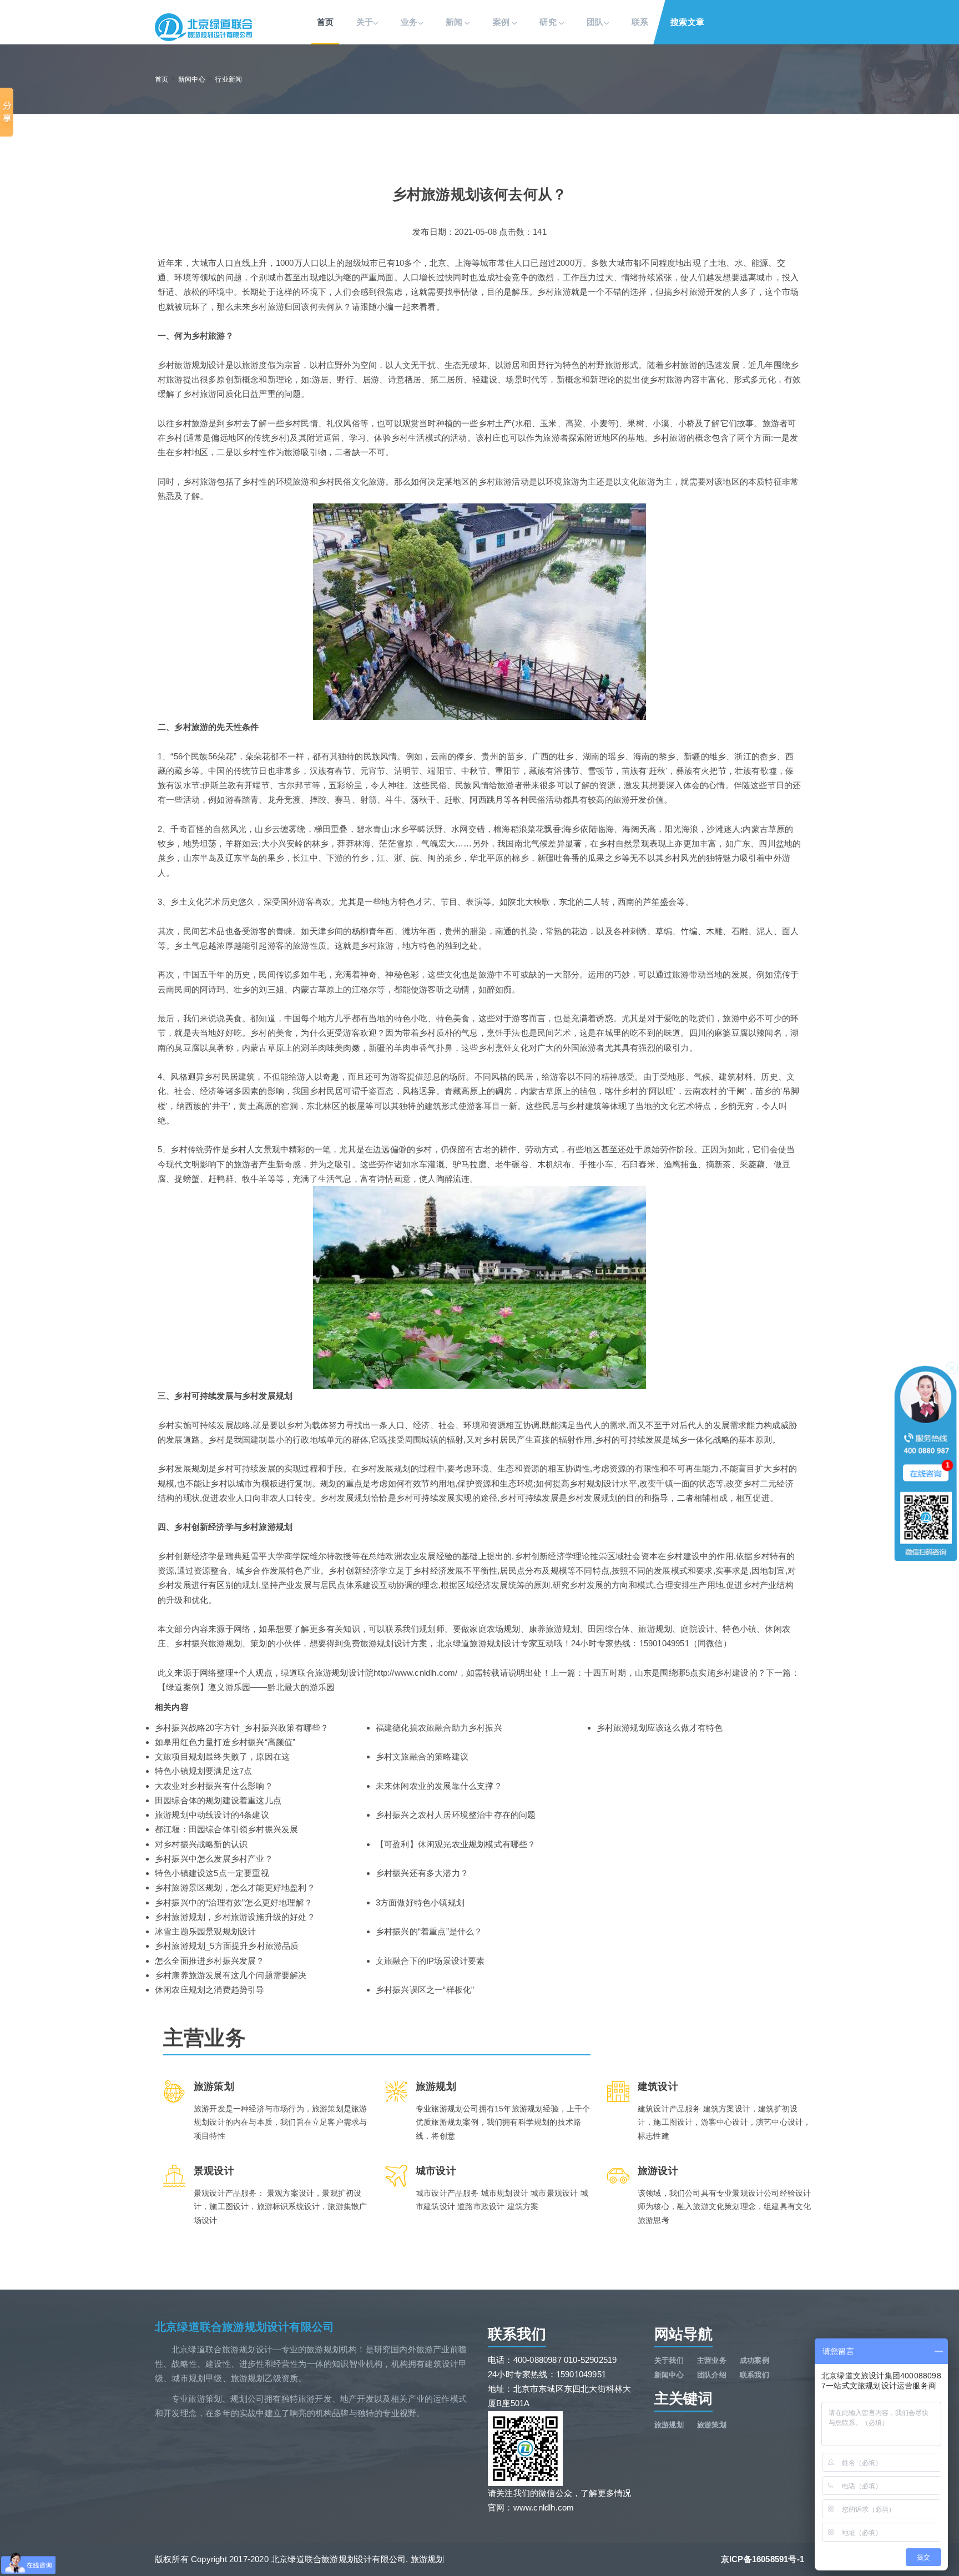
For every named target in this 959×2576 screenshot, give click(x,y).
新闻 (455, 22)
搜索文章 (687, 22)
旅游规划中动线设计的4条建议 (212, 1815)
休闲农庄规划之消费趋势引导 (210, 1990)
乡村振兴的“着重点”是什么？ (429, 1931)
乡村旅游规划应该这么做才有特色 (660, 1728)
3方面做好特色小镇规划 (420, 1902)
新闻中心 (192, 79)
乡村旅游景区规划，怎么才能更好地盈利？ (235, 1887)
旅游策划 (712, 2425)
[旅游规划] (203, 27)
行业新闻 (228, 79)
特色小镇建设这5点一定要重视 (212, 1873)
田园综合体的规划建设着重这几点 (218, 1800)
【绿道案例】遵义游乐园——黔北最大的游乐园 (246, 1687)
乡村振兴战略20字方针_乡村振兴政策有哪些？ (242, 1728)
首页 (325, 22)
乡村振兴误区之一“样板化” (425, 1990)
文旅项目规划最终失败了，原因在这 (222, 1756)
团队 (595, 22)
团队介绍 (712, 2375)
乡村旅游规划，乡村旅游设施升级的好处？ (235, 1917)
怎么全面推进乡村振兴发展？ (210, 1961)
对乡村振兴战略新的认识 (201, 1844)
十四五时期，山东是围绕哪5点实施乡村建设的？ (675, 1673)
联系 (640, 22)
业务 (409, 22)
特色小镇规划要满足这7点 (203, 1771)
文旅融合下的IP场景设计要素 (430, 1961)
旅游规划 (669, 2425)
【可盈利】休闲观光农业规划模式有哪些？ (456, 1844)
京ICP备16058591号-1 (763, 2559)
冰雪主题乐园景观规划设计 (205, 1931)
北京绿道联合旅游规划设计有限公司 (244, 2327)
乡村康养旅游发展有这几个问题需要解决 (231, 1975)
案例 (503, 22)
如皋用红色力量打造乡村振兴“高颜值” (225, 1742)
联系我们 (754, 2375)
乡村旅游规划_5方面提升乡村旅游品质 (227, 1946)
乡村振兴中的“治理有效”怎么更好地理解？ (234, 1902)
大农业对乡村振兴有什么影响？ (214, 1786)
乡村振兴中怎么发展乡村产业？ (214, 1859)
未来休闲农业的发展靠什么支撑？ (439, 1786)
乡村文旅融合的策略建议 (422, 1756)
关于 (365, 22)
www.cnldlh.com (544, 2507)
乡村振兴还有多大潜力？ (422, 1873)
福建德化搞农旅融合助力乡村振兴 (439, 1728)
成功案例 (754, 2360)
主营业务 (712, 2360)
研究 (549, 22)
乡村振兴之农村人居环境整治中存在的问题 (456, 1815)
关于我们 (669, 2360)
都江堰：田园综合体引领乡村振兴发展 (226, 1829)
